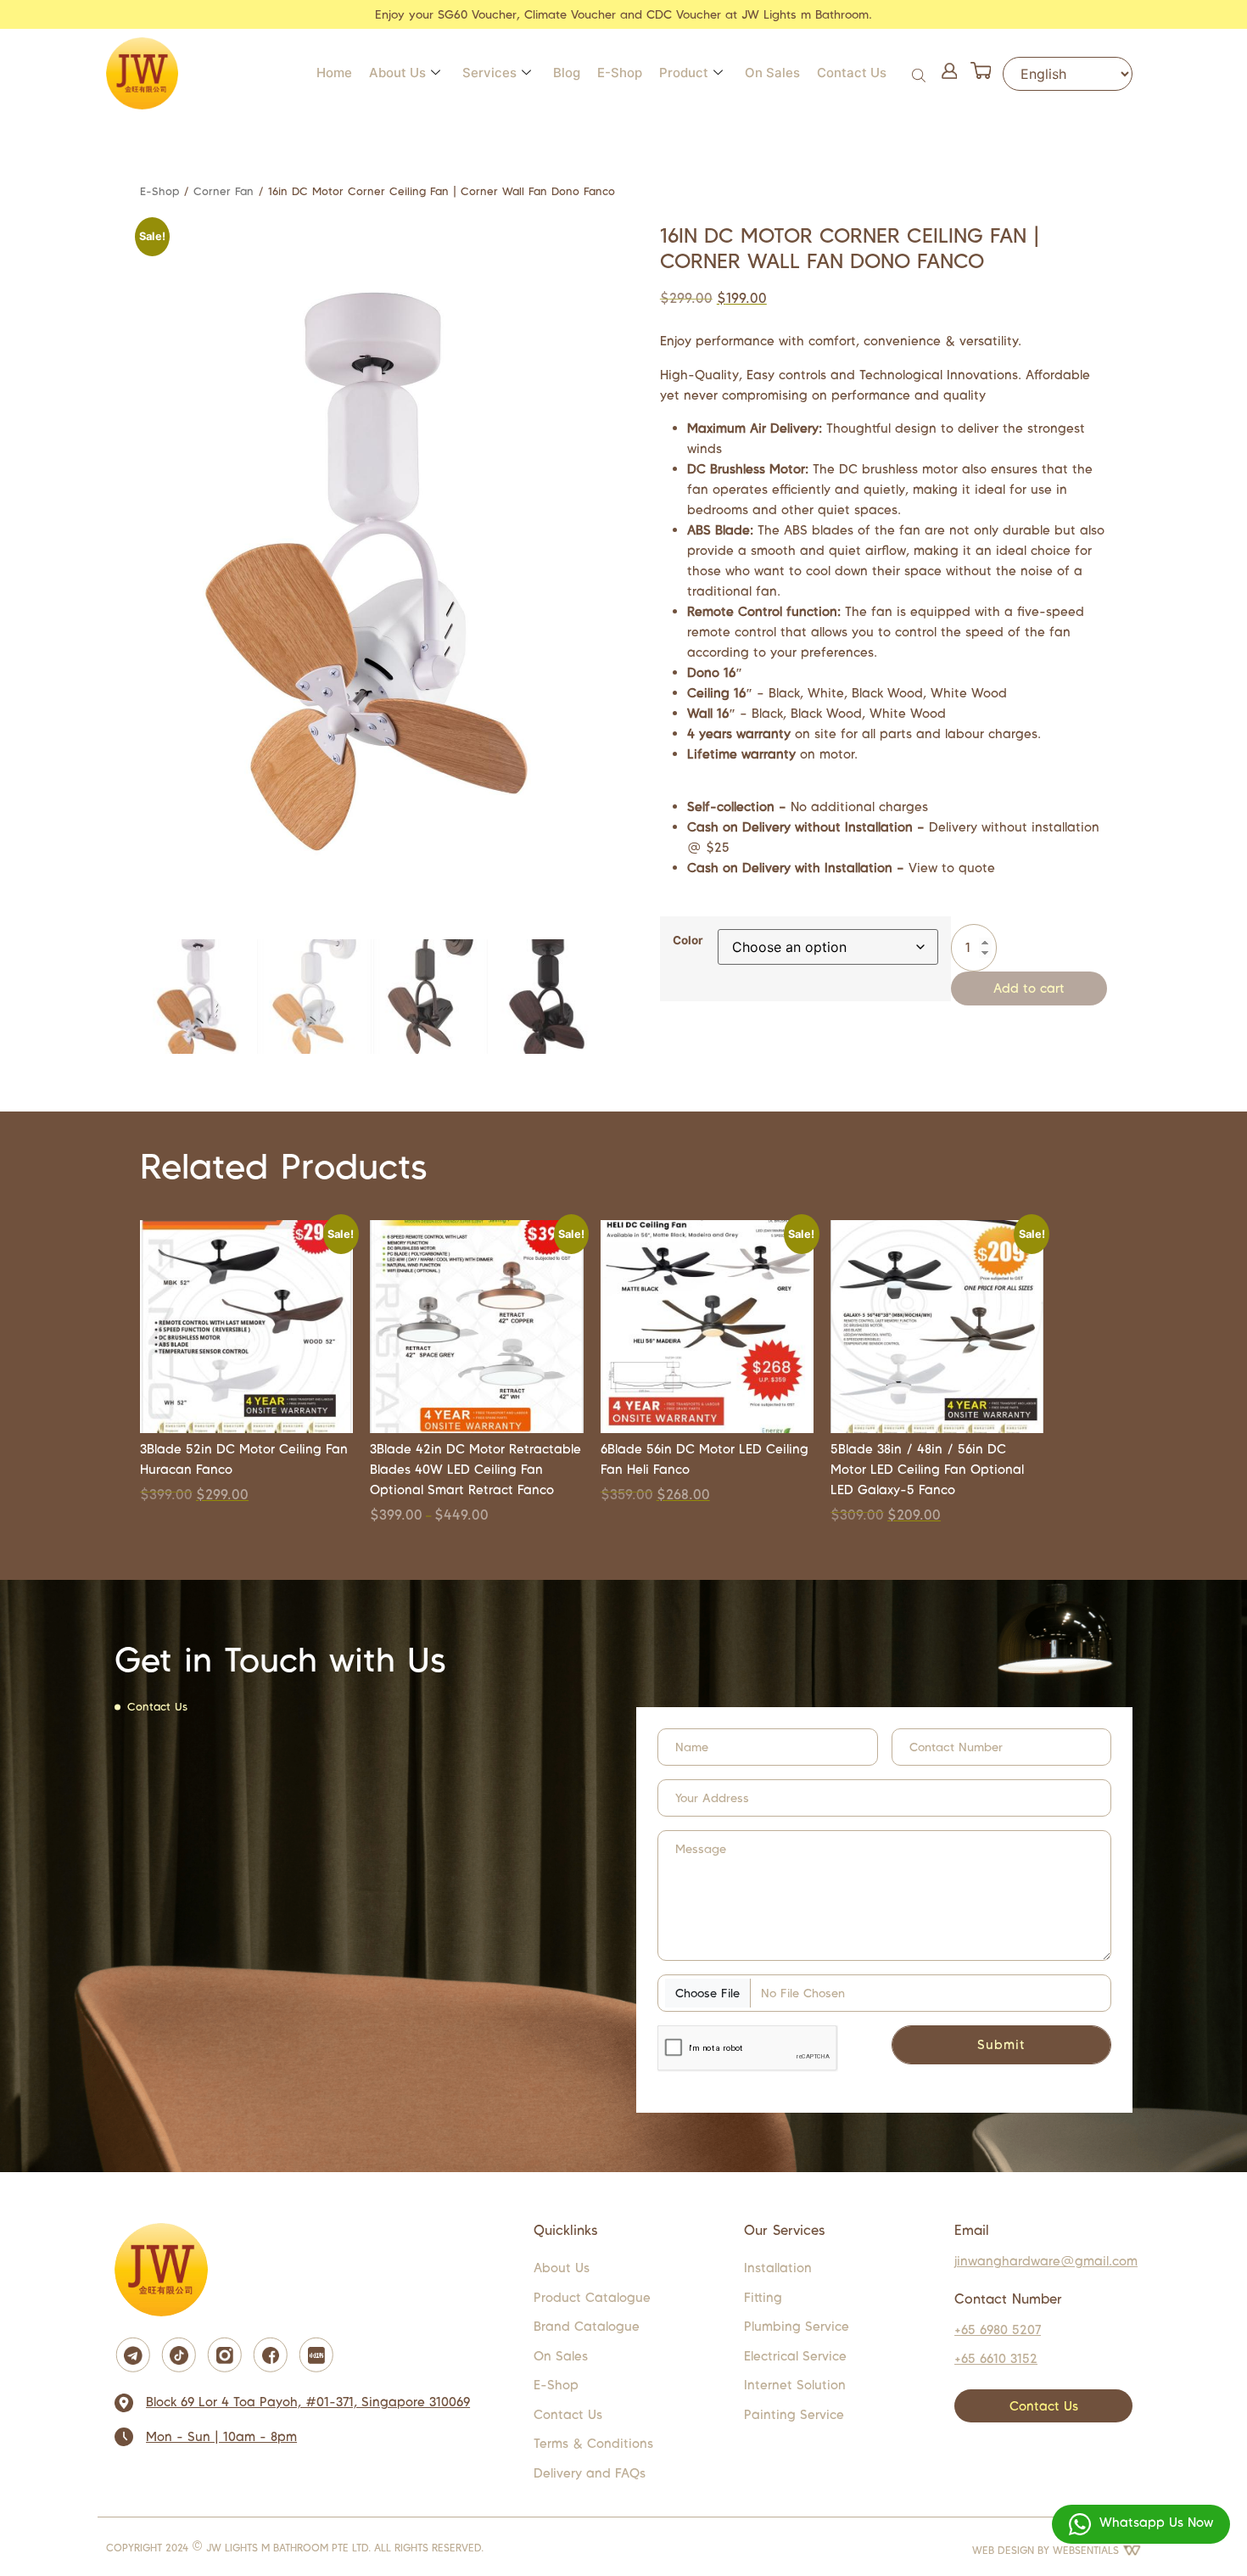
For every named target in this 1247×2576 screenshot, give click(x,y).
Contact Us (852, 73)
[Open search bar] (920, 73)
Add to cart (1029, 988)
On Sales (772, 73)
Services (489, 73)
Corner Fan (224, 191)
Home (334, 73)
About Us (397, 73)
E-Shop (620, 73)
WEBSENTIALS (1088, 2550)
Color (688, 941)
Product (684, 73)
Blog (567, 73)
